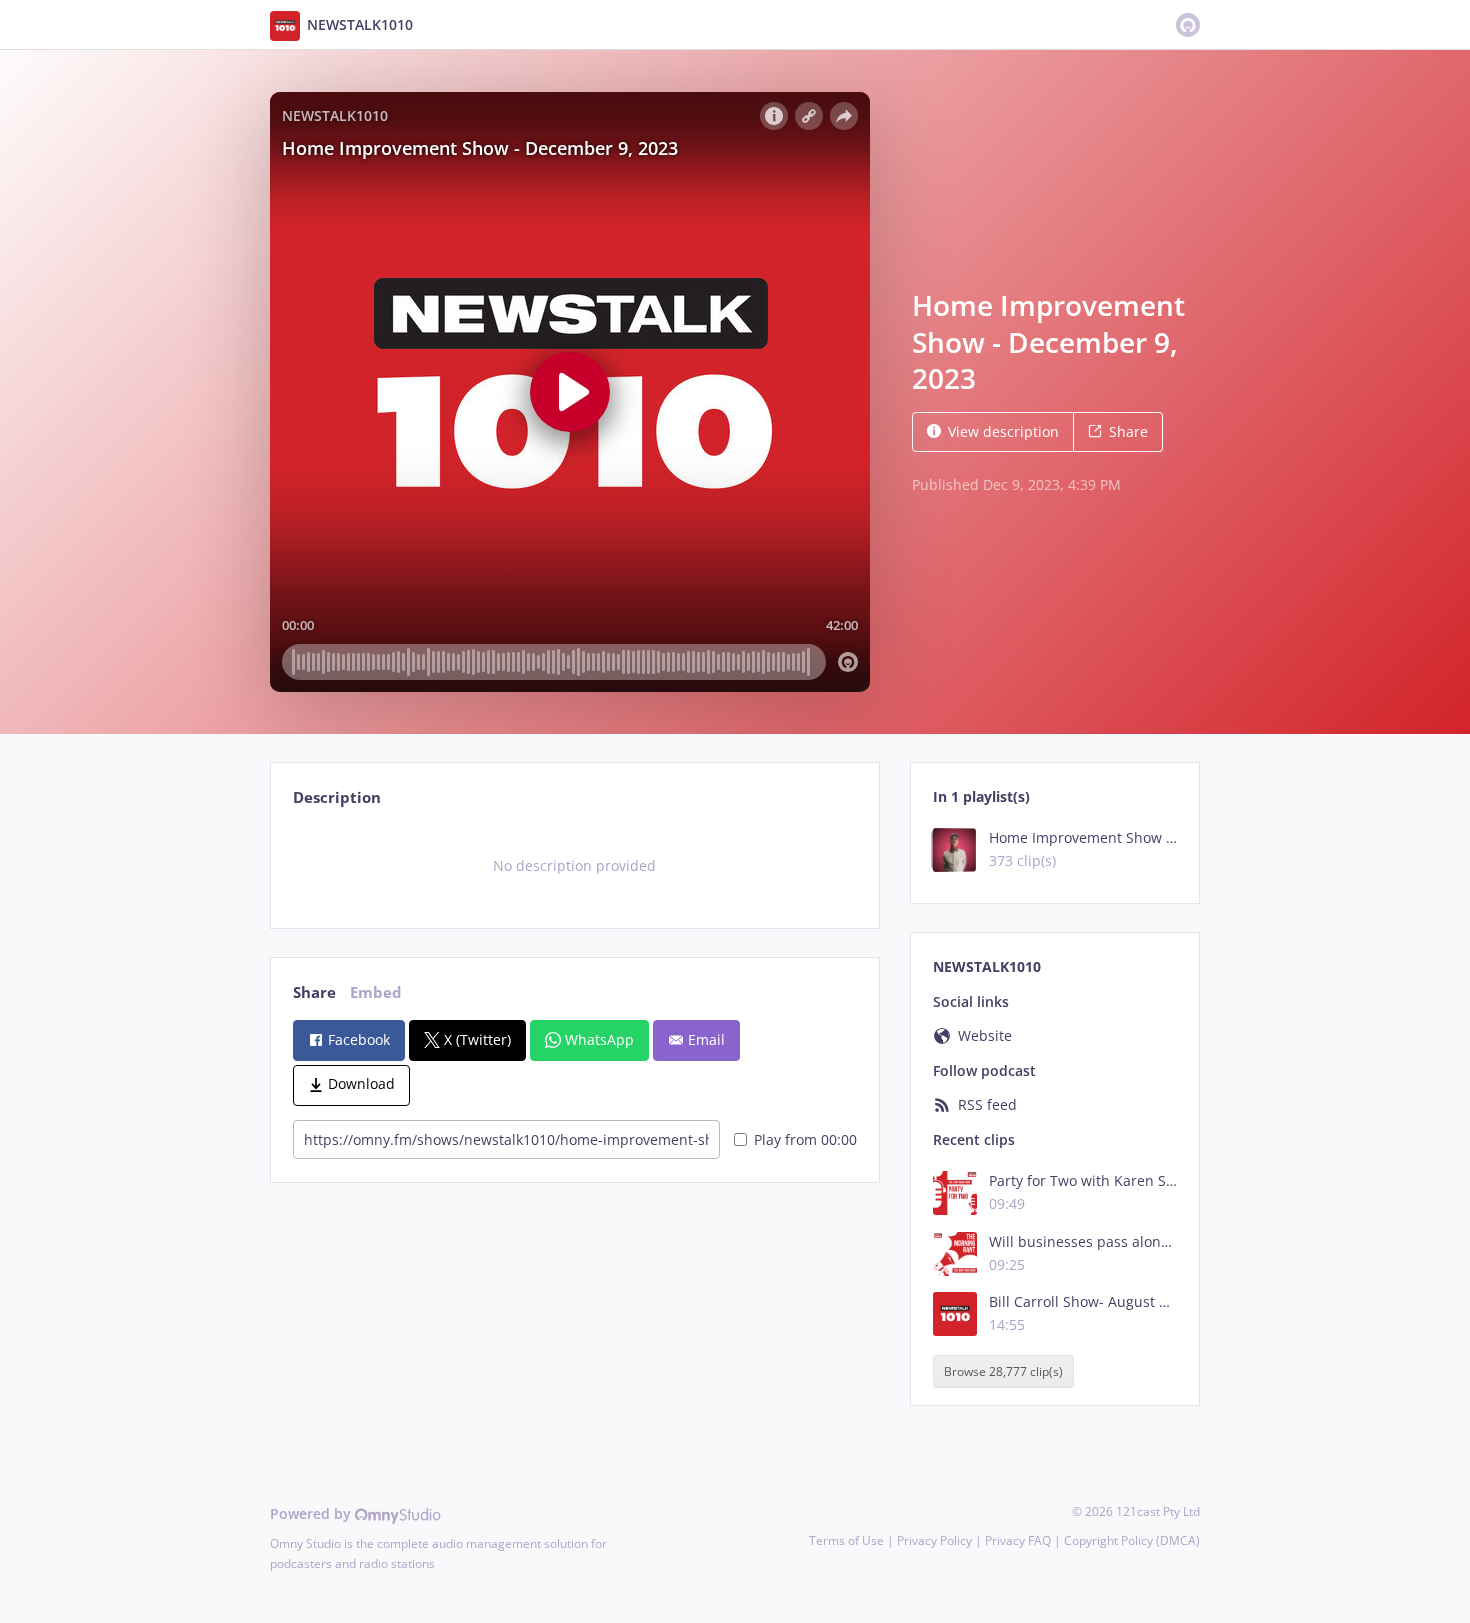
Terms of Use (846, 1540)
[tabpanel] (574, 866)
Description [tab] (337, 797)
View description (1003, 431)
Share (1128, 431)
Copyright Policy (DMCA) (1132, 1540)
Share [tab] (314, 992)
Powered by (312, 1513)
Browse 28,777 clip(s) (1003, 1371)
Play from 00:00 (805, 1139)
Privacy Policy (934, 1540)
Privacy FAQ (1018, 1540)
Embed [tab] (376, 992)
